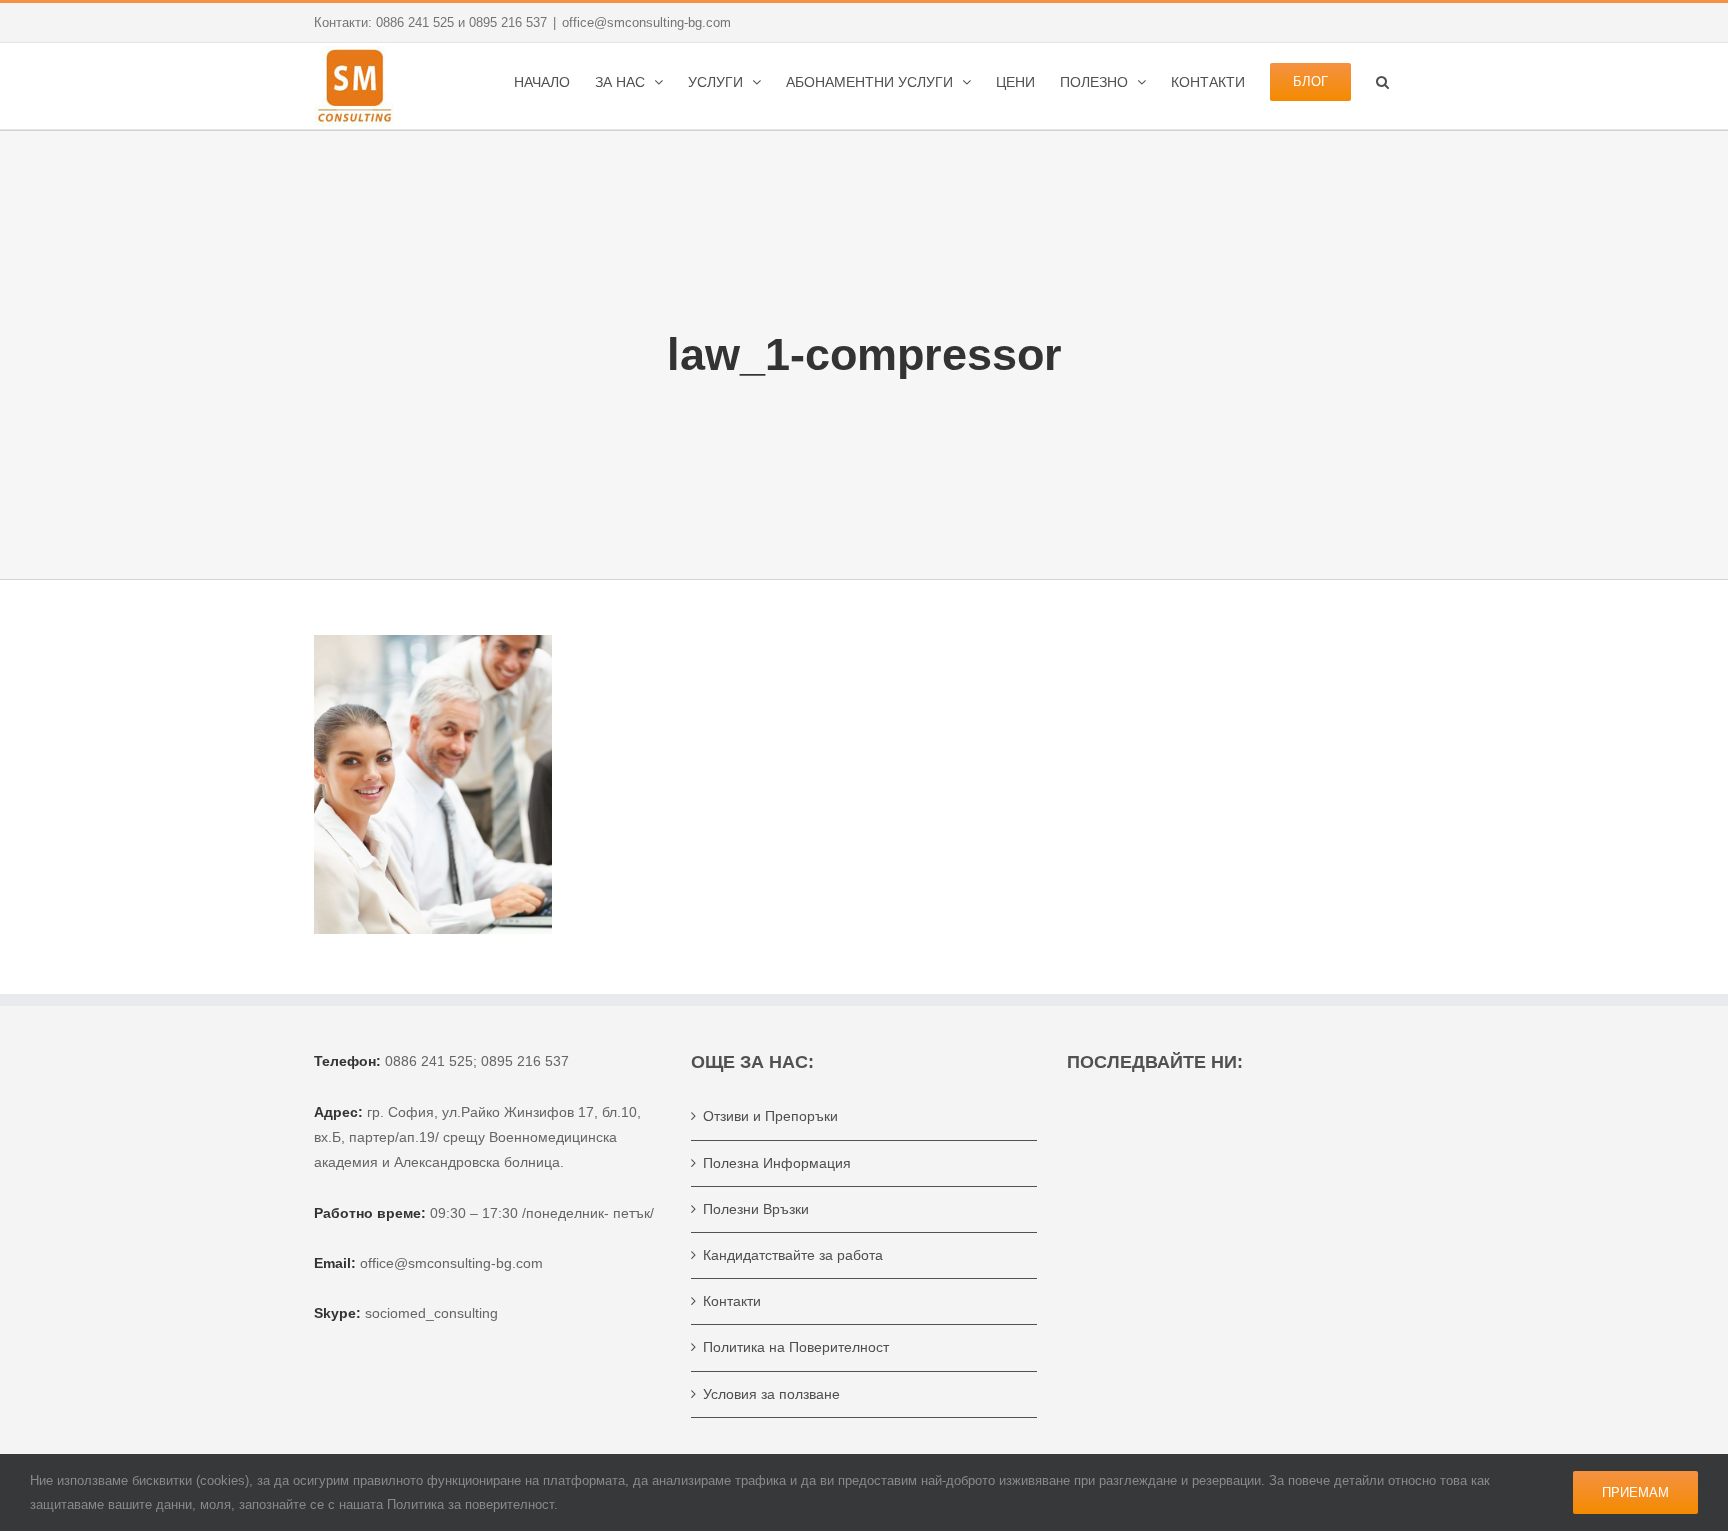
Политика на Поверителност (796, 1347)
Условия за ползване (771, 1394)
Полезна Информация (777, 1163)
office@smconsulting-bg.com (646, 22)
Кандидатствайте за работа (793, 1255)
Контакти (732, 1301)
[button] (1382, 80)
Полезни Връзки (756, 1209)
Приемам (1635, 1492)
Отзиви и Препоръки (770, 1116)
